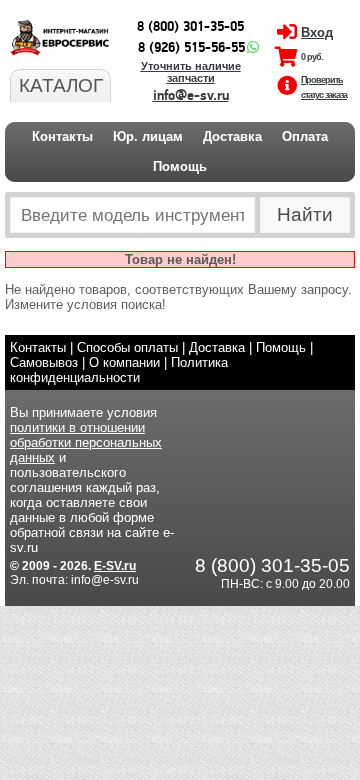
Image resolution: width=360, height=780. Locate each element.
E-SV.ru (115, 566)
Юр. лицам (148, 136)
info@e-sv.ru (191, 96)
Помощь (180, 166)
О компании (124, 362)
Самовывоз (44, 362)
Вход (317, 32)
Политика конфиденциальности (119, 370)
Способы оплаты (127, 347)
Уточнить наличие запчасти (191, 72)
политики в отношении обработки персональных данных (86, 442)
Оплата (305, 136)
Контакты (62, 136)
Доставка (232, 136)
